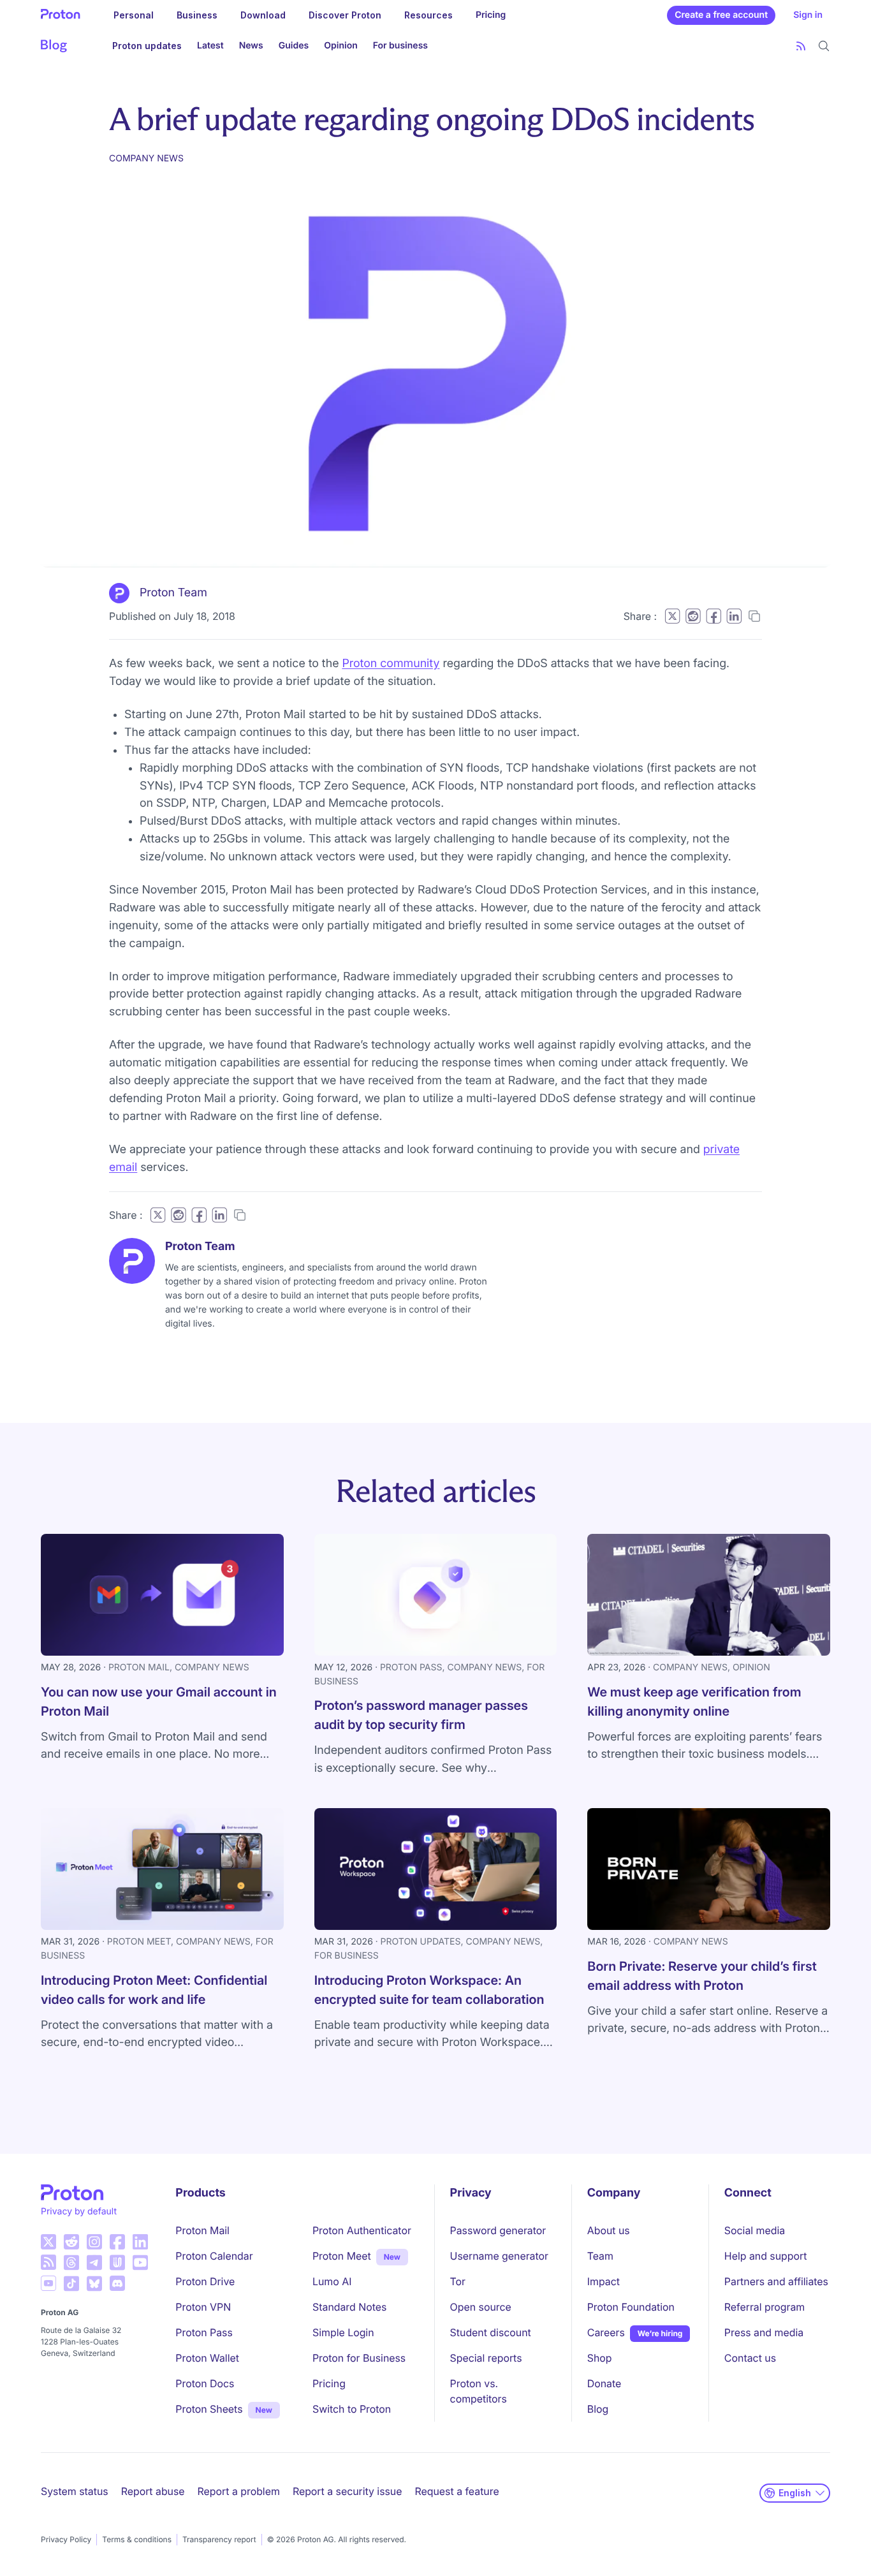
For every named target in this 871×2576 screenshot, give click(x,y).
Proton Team (173, 593)
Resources (428, 15)
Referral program (765, 2307)
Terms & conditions (137, 2539)
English (795, 2493)
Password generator (498, 2230)
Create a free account (721, 15)
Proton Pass (204, 2332)
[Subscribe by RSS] (801, 46)
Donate (604, 2383)
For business (400, 46)
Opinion (340, 46)
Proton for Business (359, 2358)
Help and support (766, 2256)
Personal (134, 15)
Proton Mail (202, 2230)
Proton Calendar (214, 2256)
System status (75, 2491)
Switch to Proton (352, 2409)
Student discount (491, 2332)
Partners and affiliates (776, 2281)
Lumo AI (332, 2281)
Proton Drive (205, 2281)
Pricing (491, 15)
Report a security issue (348, 2491)
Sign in (808, 15)
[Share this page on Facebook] (714, 616)
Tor (458, 2281)
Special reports (486, 2358)
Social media (755, 2230)
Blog (598, 2409)
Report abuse (153, 2491)
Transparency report (219, 2539)
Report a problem (239, 2491)
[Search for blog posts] (824, 46)
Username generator (499, 2256)
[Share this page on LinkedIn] (734, 616)
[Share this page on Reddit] (693, 616)
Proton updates (147, 46)
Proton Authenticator (362, 2230)
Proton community (391, 664)
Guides (294, 46)
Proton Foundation (631, 2307)
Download (263, 15)
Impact (604, 2281)
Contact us (750, 2358)
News (251, 46)
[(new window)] (48, 2242)
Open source (481, 2307)
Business (197, 15)
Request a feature (457, 2491)
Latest (210, 46)
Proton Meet (342, 2256)
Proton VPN (203, 2307)
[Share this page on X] (672, 616)
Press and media (764, 2332)
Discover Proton (345, 15)
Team (600, 2256)
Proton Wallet (207, 2358)
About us (609, 2230)
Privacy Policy (66, 2539)
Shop (600, 2358)
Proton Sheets (209, 2409)
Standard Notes (349, 2307)
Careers (606, 2332)
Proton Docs (205, 2383)
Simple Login (343, 2332)
